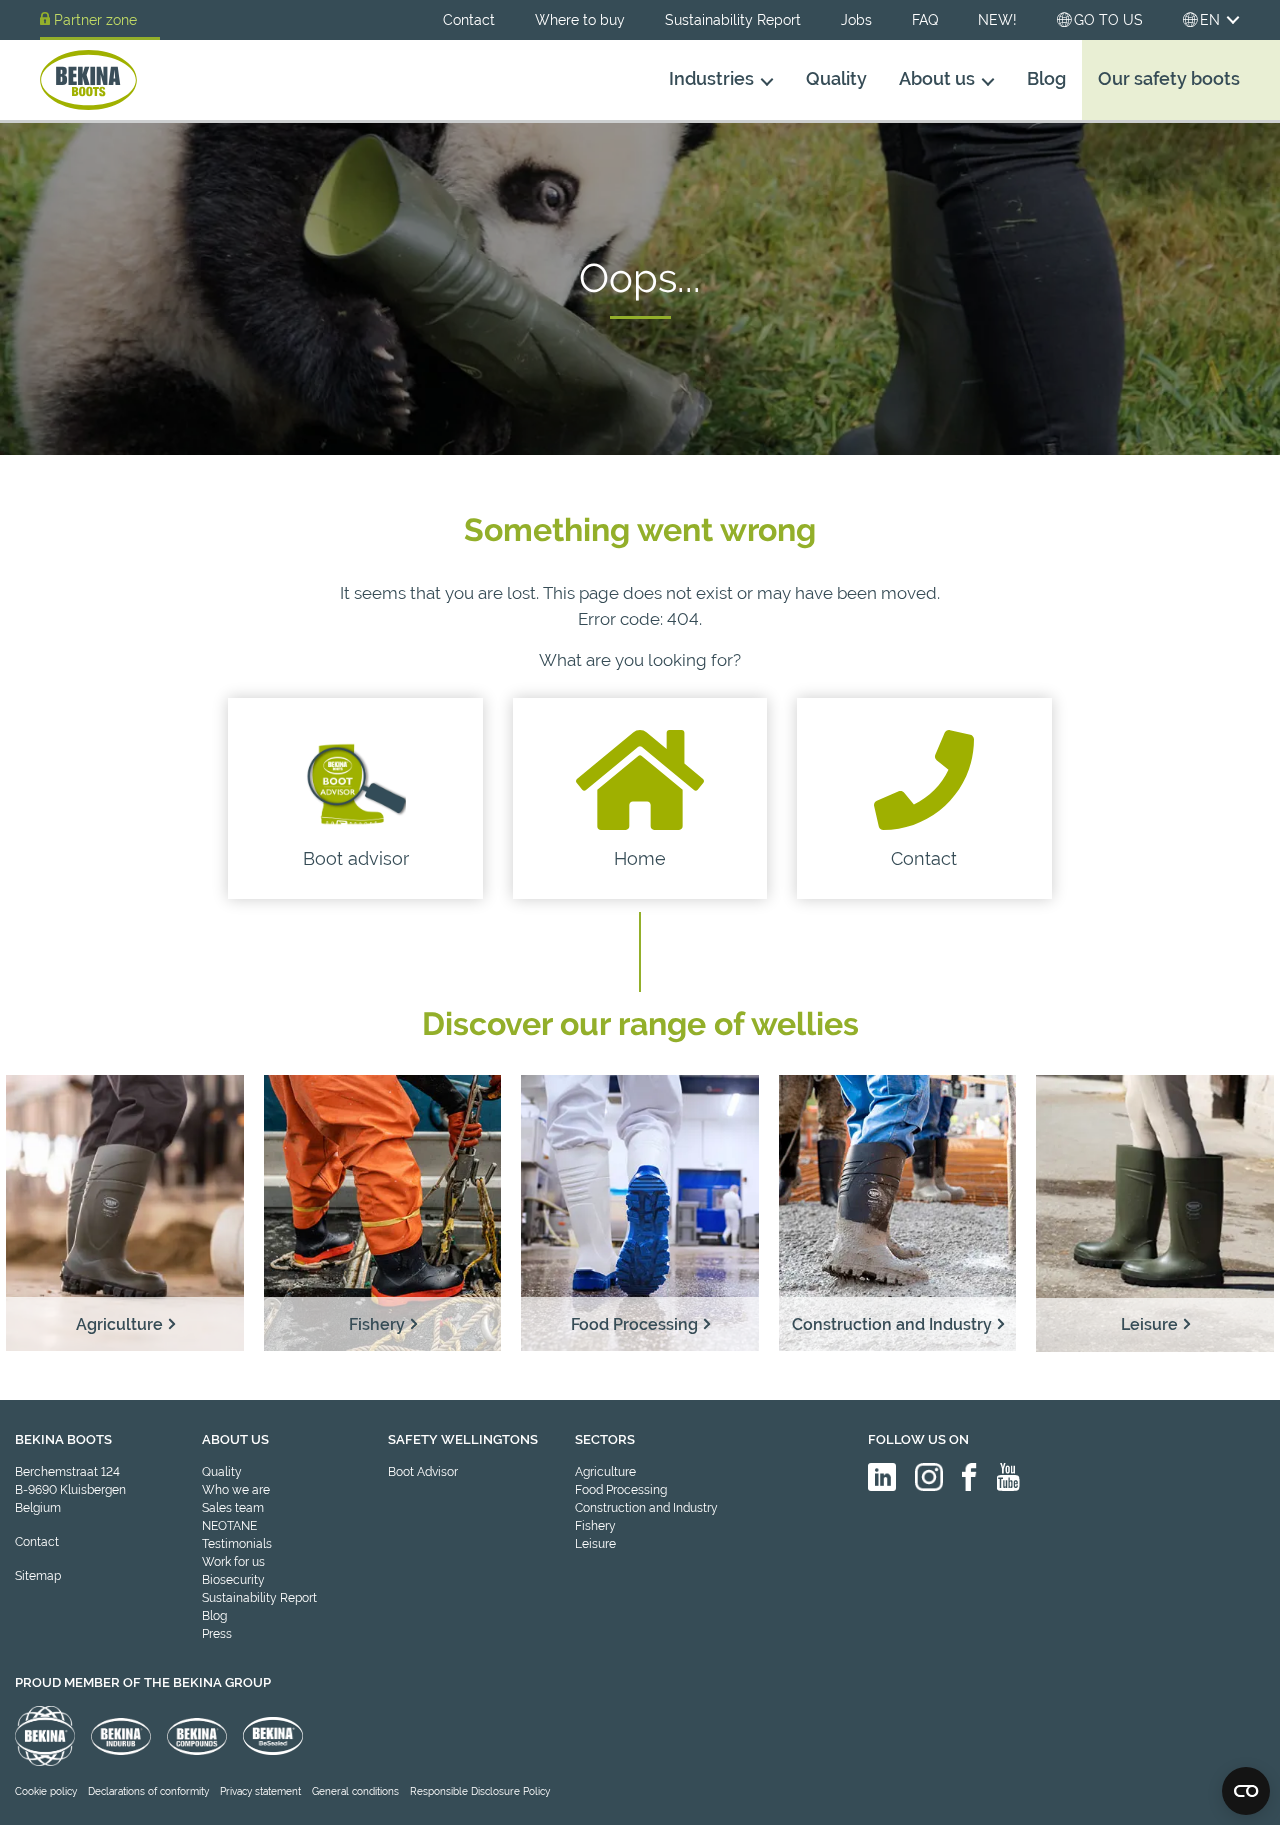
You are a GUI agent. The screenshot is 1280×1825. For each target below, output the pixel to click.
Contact (469, 20)
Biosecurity (233, 1580)
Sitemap (38, 1576)
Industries (711, 79)
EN (1210, 20)
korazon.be (1209, 1807)
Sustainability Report (733, 20)
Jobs (856, 20)
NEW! (997, 20)
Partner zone (95, 20)
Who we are (236, 1490)
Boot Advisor (423, 1472)
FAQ (925, 20)
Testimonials (237, 1544)
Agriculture (605, 1472)
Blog (1046, 79)
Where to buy (580, 20)
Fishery (595, 1526)
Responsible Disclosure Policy (480, 1791)
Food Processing (621, 1490)
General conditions (355, 1791)
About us (937, 79)
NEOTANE (229, 1526)
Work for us (233, 1562)
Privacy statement (260, 1791)
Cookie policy (46, 1791)
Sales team (233, 1508)
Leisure (595, 1544)
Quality (836, 79)
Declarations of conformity (148, 1791)
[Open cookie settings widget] (1246, 1791)
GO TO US (1108, 20)
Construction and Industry (646, 1508)
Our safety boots (1169, 79)
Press (217, 1634)
